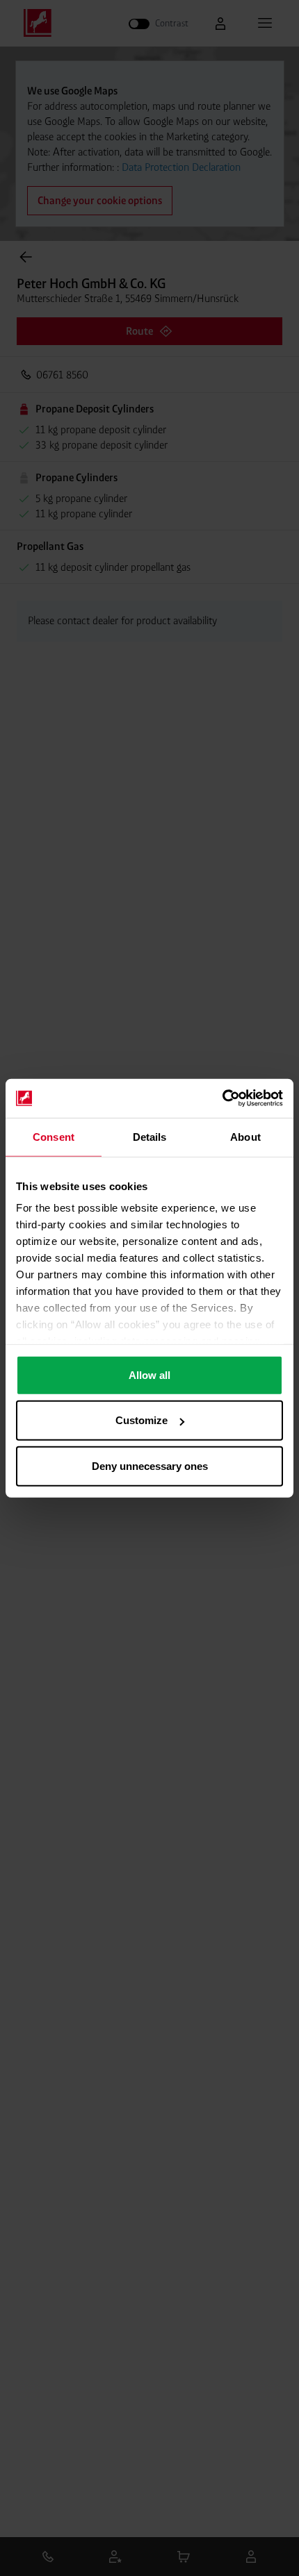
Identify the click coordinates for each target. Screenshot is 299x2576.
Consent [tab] (54, 1136)
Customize (142, 1420)
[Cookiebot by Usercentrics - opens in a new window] (222, 1098)
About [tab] (245, 1136)
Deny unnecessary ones (150, 1465)
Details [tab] (150, 1136)
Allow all (149, 1374)
